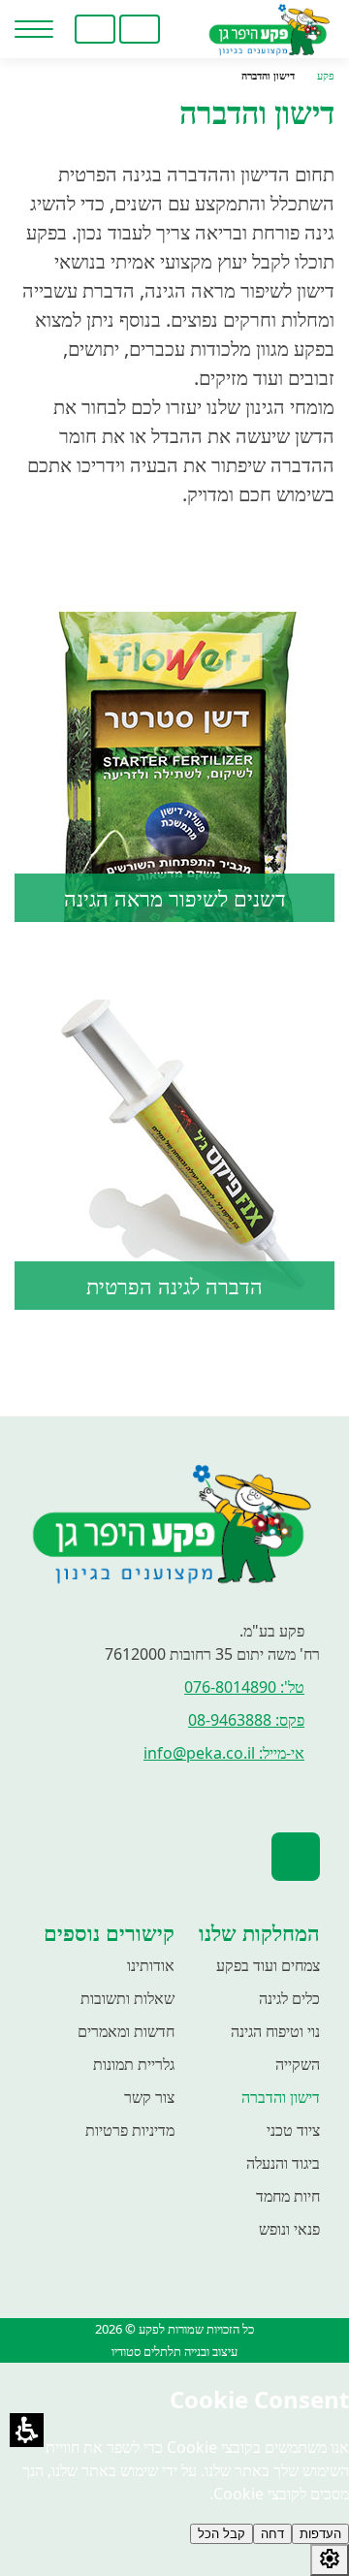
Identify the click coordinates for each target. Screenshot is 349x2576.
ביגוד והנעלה (283, 2163)
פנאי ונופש (289, 2229)
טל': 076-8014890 (244, 1687)
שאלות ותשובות (127, 1998)
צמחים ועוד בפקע (268, 1965)
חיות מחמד (288, 2196)
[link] (184, 29)
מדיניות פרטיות (130, 2130)
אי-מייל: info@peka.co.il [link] (224, 1753)
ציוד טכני (293, 2130)
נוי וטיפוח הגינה (275, 2031)
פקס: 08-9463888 (246, 1720)
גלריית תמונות (134, 2064)
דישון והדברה (281, 2097)
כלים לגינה (289, 1998)
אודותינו (151, 1965)
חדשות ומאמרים (126, 2031)
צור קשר (149, 2097)
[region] (174, 76)
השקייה (298, 2064)
